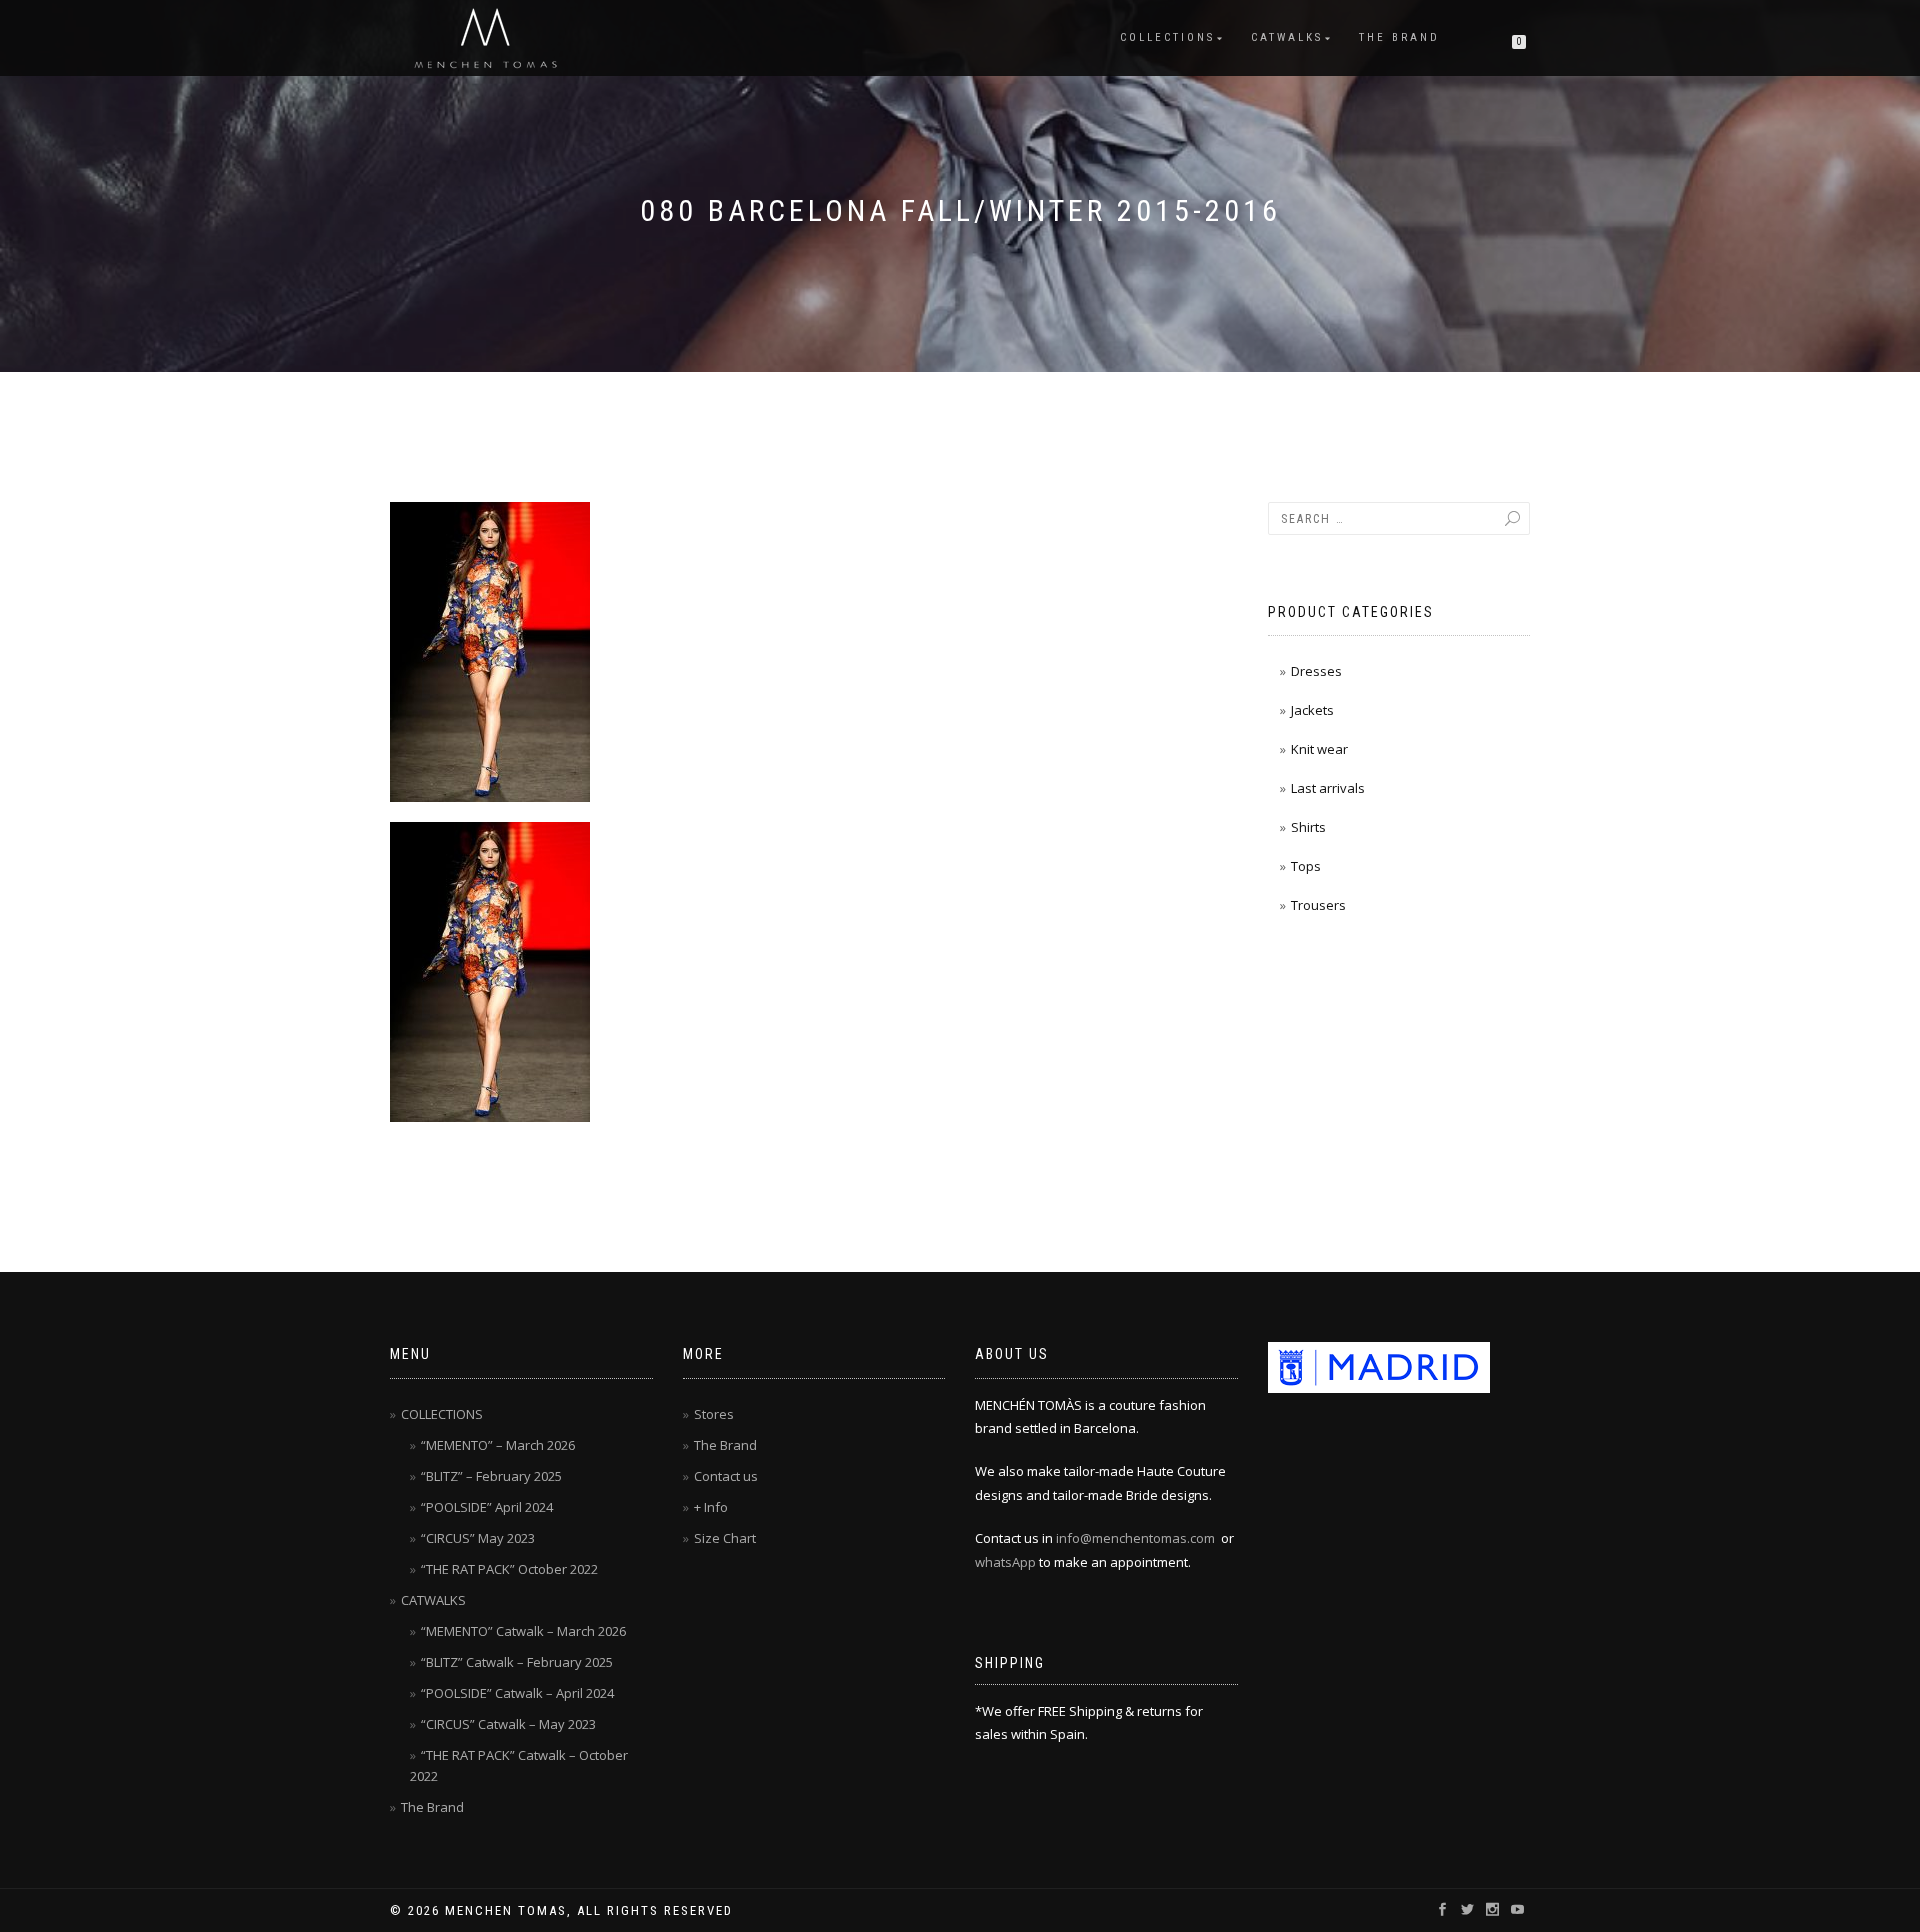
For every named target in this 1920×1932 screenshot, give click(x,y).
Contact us (726, 1476)
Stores (714, 1414)
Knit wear (1319, 749)
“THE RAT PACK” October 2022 (509, 1569)
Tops (1306, 866)
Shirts (1308, 827)
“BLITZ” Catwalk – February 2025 (517, 1662)
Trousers (1318, 905)
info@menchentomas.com (1135, 1538)
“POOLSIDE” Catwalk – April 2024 (517, 1693)
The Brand (1399, 37)
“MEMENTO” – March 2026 (498, 1445)
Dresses (1316, 671)
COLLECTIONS (1167, 37)
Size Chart (725, 1538)
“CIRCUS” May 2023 (478, 1538)
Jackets (1312, 710)
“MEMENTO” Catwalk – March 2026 (523, 1631)
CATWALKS (1287, 37)
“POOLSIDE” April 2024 (487, 1507)
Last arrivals (1328, 788)
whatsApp (1005, 1562)
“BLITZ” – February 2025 (491, 1476)
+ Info (711, 1507)
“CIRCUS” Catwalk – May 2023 (508, 1724)
